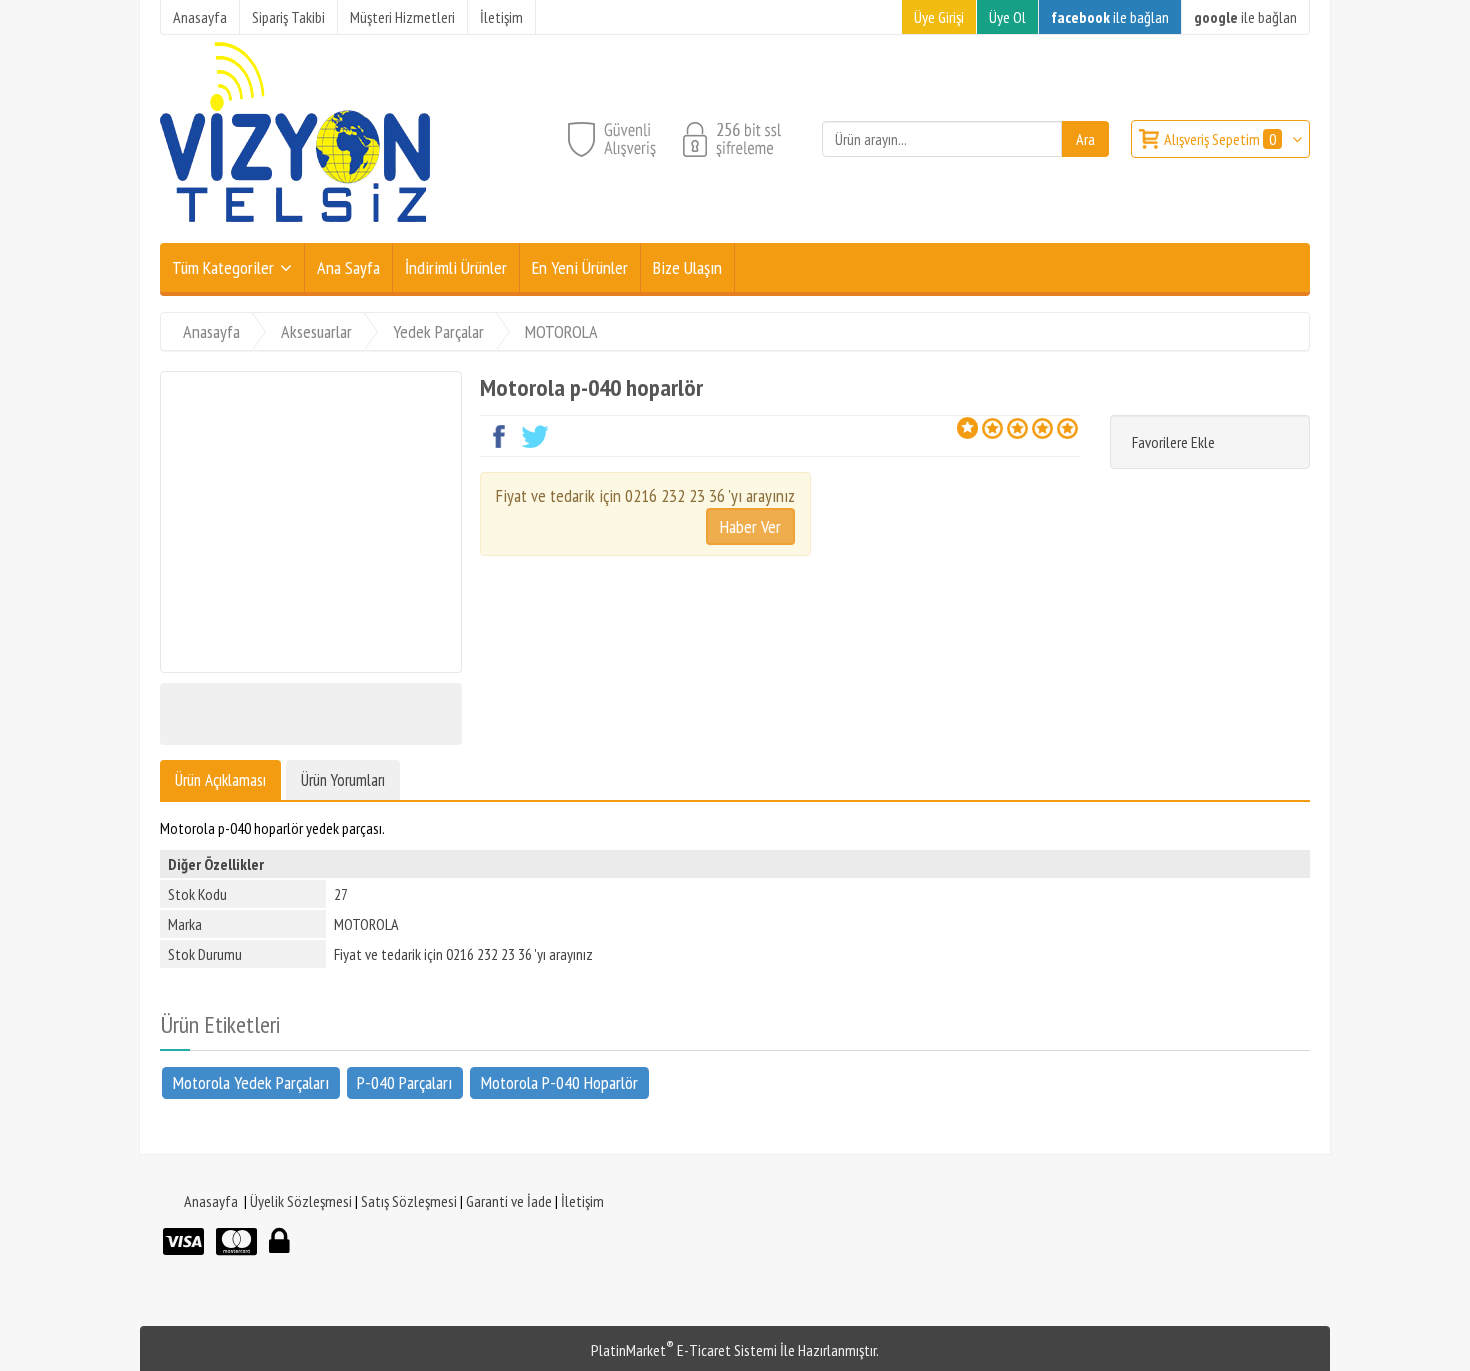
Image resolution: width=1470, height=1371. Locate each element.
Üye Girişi (939, 17)
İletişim (582, 1201)
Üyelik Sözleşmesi (301, 1201)
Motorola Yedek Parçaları (251, 1081)
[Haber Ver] (750, 526)
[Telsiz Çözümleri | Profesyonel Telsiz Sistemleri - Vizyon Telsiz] (295, 231)
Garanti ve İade (509, 1201)
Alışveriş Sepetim (1220, 139)
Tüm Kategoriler (223, 267)
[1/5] (967, 428)
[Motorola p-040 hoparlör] (311, 522)
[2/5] (980, 428)
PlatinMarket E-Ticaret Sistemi (684, 1350)
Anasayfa (211, 1201)
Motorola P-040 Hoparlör (559, 1081)
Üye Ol (1007, 17)
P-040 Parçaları (404, 1081)
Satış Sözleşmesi (409, 1201)
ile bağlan (1110, 17)
